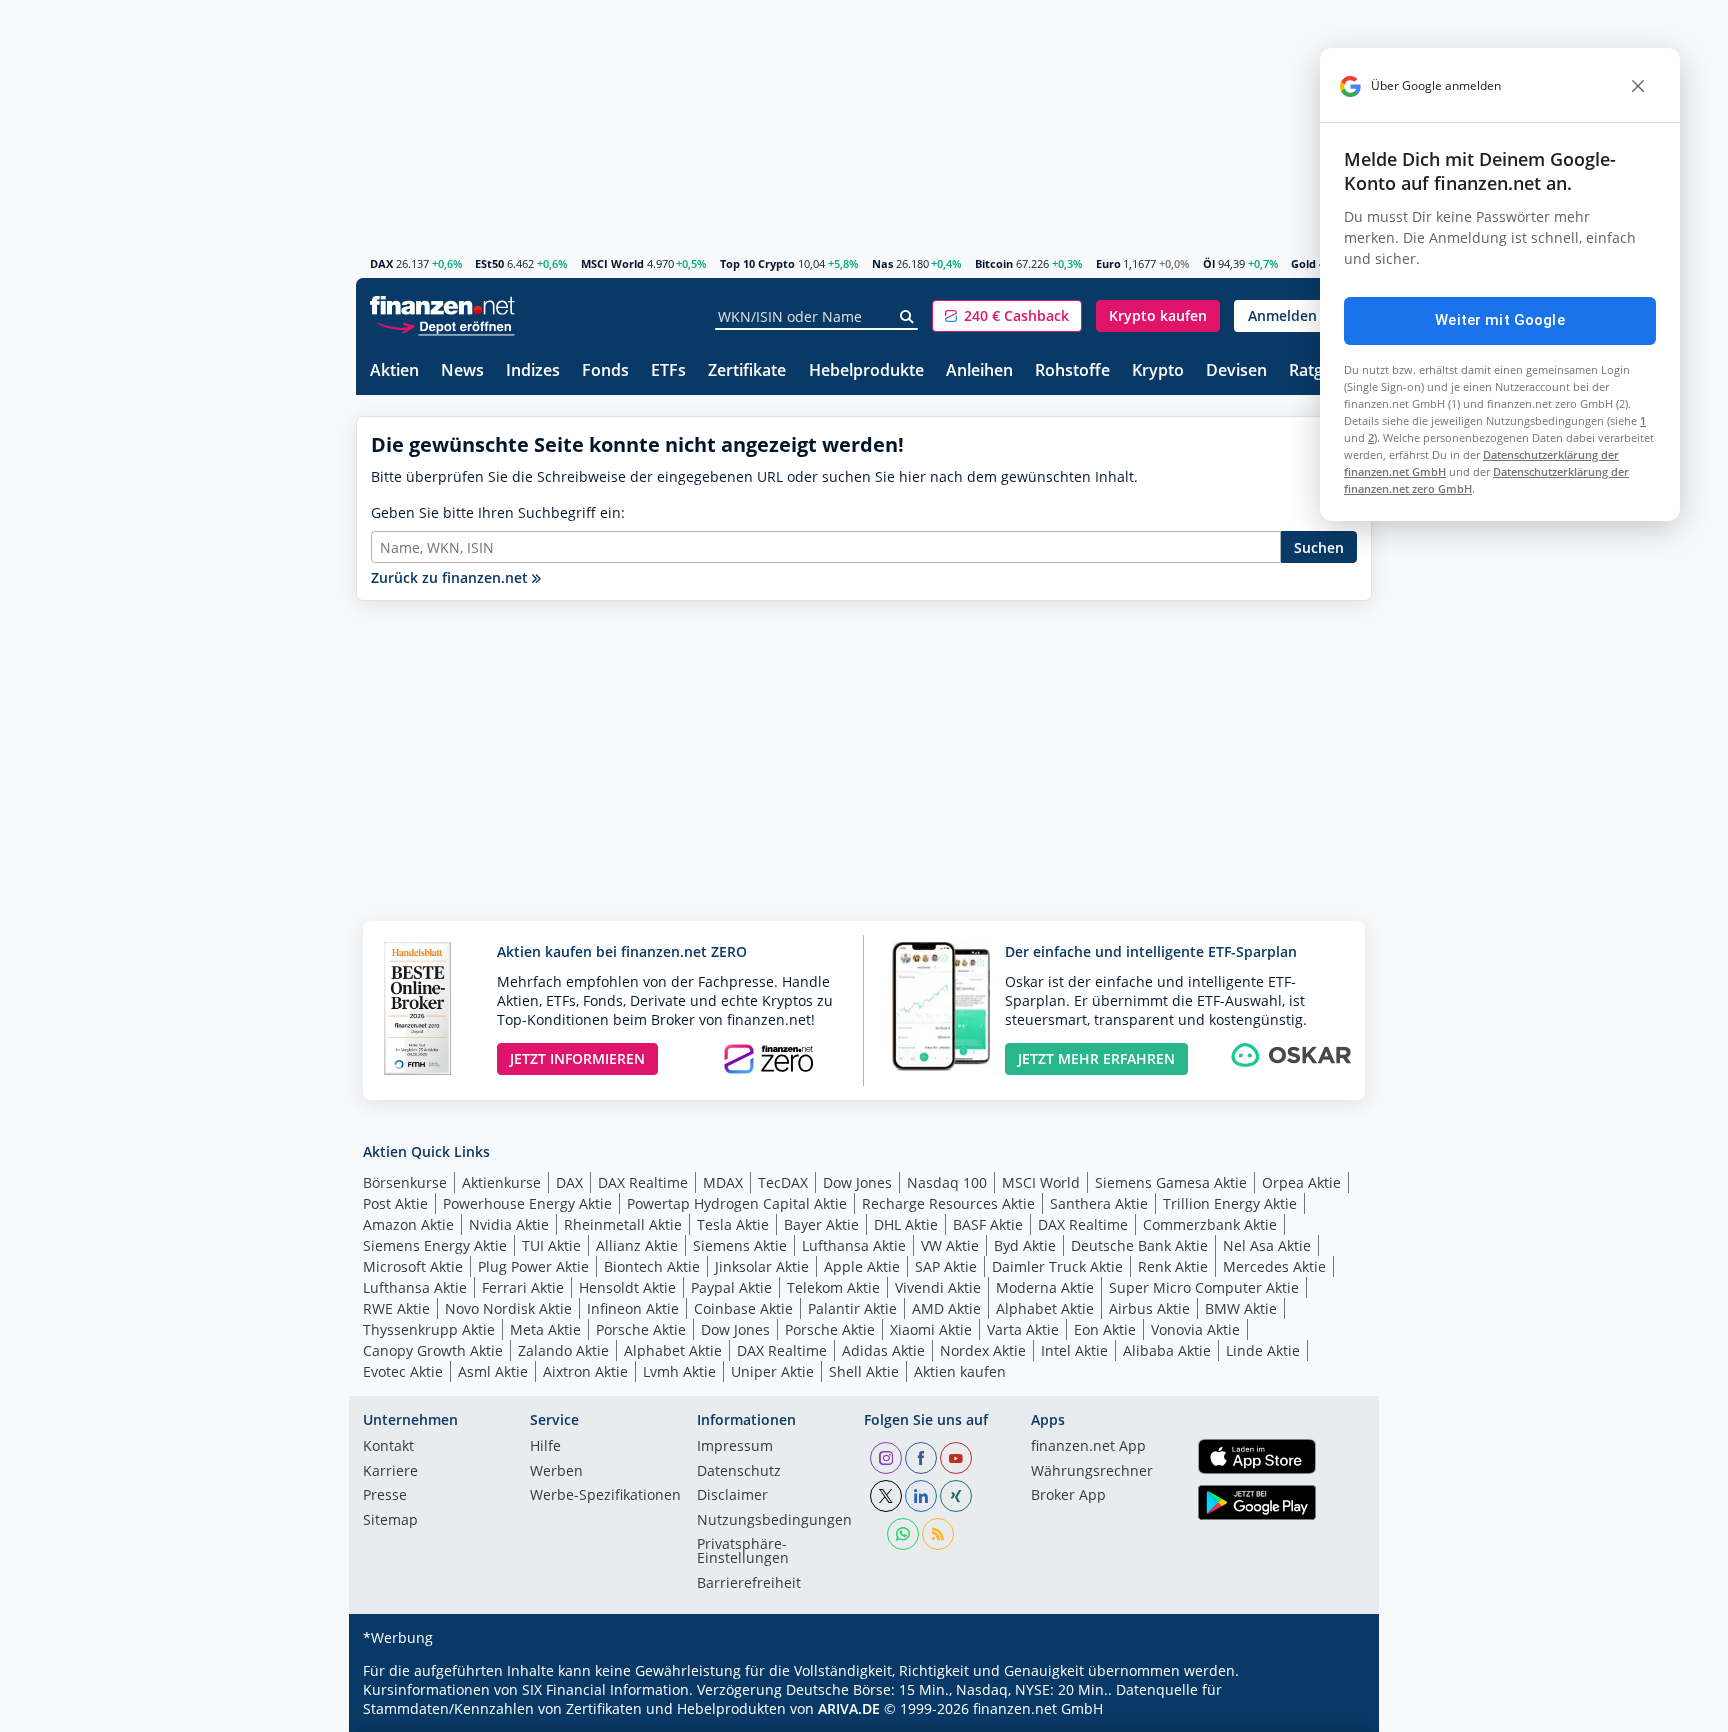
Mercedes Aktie (1274, 1266)
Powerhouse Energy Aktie (527, 1203)
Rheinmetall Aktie (623, 1224)
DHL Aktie (906, 1224)
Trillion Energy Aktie (1230, 1203)
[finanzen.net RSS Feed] (938, 1534)
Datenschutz (739, 1472)
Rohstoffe (1072, 371)
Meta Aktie (545, 1329)
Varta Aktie (1023, 1329)
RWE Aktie (396, 1308)
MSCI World (612, 263)
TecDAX (783, 1182)
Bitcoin (994, 263)
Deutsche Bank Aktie (1139, 1245)
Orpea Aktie (1301, 1182)
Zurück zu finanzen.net (451, 577)
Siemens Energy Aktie (435, 1245)
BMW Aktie (1241, 1308)
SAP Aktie (946, 1266)
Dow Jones (857, 1182)
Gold (1303, 263)
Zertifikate (747, 371)
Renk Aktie (1173, 1266)
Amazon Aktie (408, 1224)
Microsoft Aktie (413, 1266)
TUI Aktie (551, 1245)
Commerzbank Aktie (1210, 1224)
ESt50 (489, 263)
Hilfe (545, 1447)
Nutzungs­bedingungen (774, 1521)
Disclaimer (732, 1496)
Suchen (1319, 547)
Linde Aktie (1263, 1350)
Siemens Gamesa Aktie (1171, 1182)
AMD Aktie (946, 1308)
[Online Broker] (445, 325)
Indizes (533, 371)
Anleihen (979, 371)
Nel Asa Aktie (1267, 1245)
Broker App (1068, 1496)
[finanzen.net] (442, 305)
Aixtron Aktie (585, 1371)
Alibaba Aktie (1167, 1350)
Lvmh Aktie (679, 1371)
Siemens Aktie (740, 1245)
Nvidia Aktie (509, 1224)
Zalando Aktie (563, 1350)
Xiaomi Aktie (931, 1329)
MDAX (723, 1182)
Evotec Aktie (403, 1371)
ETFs (668, 371)
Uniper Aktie (772, 1371)
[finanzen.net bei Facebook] (921, 1458)
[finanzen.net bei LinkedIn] (921, 1496)
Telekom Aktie (833, 1287)
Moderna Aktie (1045, 1287)
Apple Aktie (862, 1266)
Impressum (735, 1447)
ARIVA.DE (849, 1708)
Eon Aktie (1105, 1329)
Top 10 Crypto (757, 263)
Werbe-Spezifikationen (605, 1496)
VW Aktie (950, 1245)
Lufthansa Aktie (854, 1245)
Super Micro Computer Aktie (1204, 1287)
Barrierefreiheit (749, 1584)
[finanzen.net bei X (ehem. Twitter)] (886, 1496)
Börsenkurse (405, 1182)
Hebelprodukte (866, 371)
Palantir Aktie (852, 1308)
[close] (1638, 86)
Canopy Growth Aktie (433, 1350)
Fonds (605, 371)
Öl (1209, 263)
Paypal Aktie (731, 1287)
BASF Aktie (988, 1224)
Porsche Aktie (641, 1329)
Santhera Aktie (1099, 1203)
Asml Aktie (493, 1371)
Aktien (394, 371)
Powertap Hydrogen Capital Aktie (737, 1203)
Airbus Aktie (1149, 1308)
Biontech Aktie (652, 1266)
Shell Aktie (864, 1371)
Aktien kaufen (960, 1371)
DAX (381, 263)
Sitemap (390, 1521)
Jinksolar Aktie (762, 1266)
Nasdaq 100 (947, 1182)
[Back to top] (1331, 1710)
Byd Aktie (1025, 1245)
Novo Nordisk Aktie (508, 1308)
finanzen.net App (1088, 1447)
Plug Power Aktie (533, 1266)
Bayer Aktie (821, 1224)
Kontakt (388, 1447)
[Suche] (907, 317)
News (462, 371)
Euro (1108, 263)
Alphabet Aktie (1045, 1308)
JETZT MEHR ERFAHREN (1096, 1058)
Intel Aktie (1074, 1350)
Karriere (390, 1472)
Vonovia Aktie (1195, 1329)
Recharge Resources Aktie (948, 1203)
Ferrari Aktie (523, 1287)
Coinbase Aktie (743, 1308)
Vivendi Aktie (938, 1287)
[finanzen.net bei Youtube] (956, 1458)
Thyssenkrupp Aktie (429, 1329)
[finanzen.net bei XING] (956, 1496)
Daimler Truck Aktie (1057, 1266)
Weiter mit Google (1500, 320)
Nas (882, 263)
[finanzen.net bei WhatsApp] (903, 1534)
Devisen (1236, 371)
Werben (556, 1472)
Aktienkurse (501, 1182)
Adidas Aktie (883, 1350)
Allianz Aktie (637, 1245)
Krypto (1158, 371)
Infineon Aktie (633, 1308)
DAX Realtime (643, 1182)
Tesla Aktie (733, 1224)
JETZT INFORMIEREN (577, 1058)
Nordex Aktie (983, 1350)
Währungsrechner (1092, 1472)
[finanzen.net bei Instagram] (886, 1458)
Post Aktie (395, 1203)
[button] (1007, 316)
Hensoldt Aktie (627, 1287)
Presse (385, 1496)
